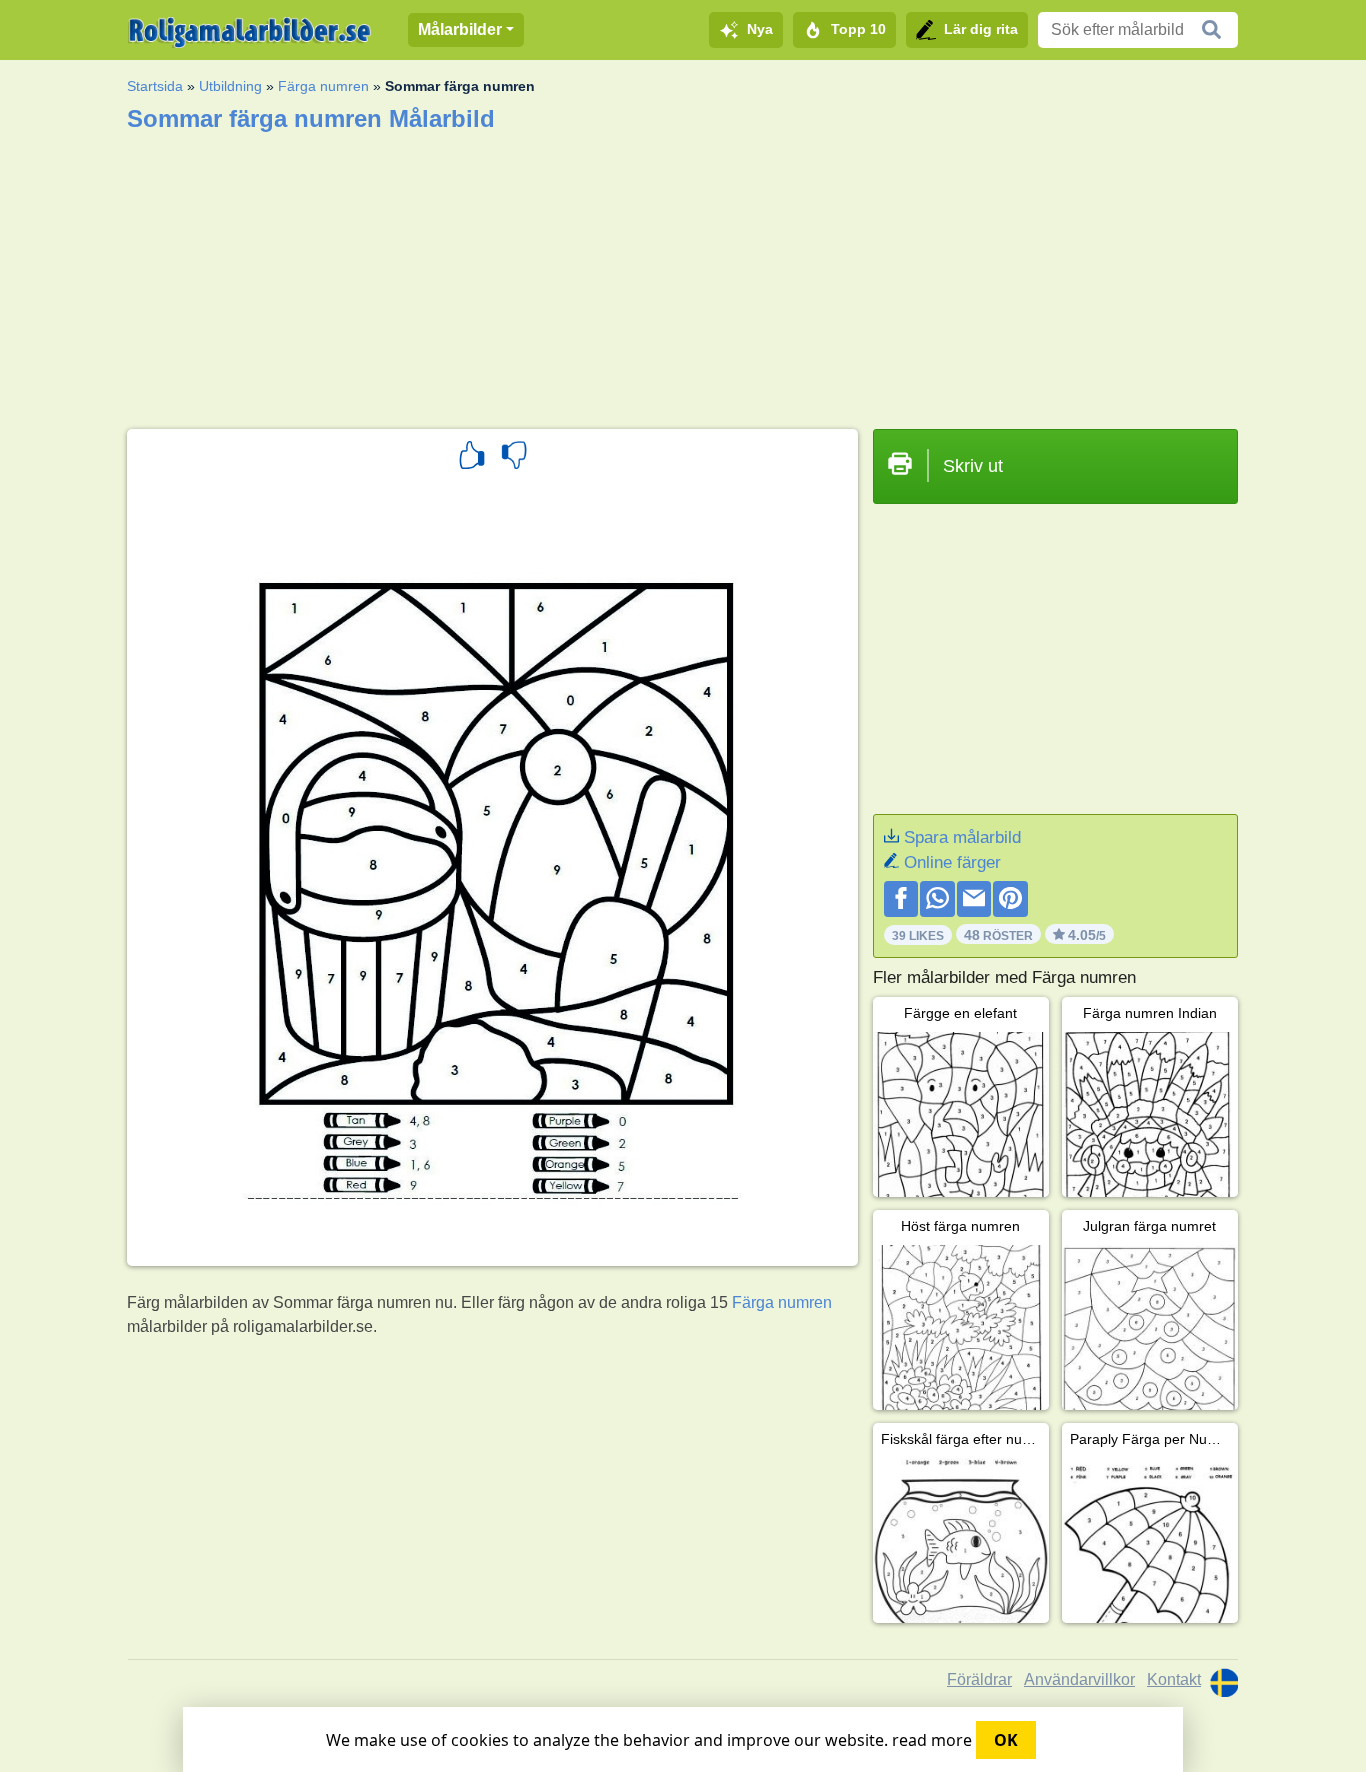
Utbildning (230, 86)
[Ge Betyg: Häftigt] (472, 458)
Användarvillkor (1079, 1679)
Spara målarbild (962, 837)
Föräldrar (979, 1679)
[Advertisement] (682, 274)
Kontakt (1174, 1679)
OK (1006, 1740)
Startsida (155, 86)
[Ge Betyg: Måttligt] (514, 458)
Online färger (952, 862)
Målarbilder (460, 29)
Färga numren (323, 86)
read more (932, 1740)
